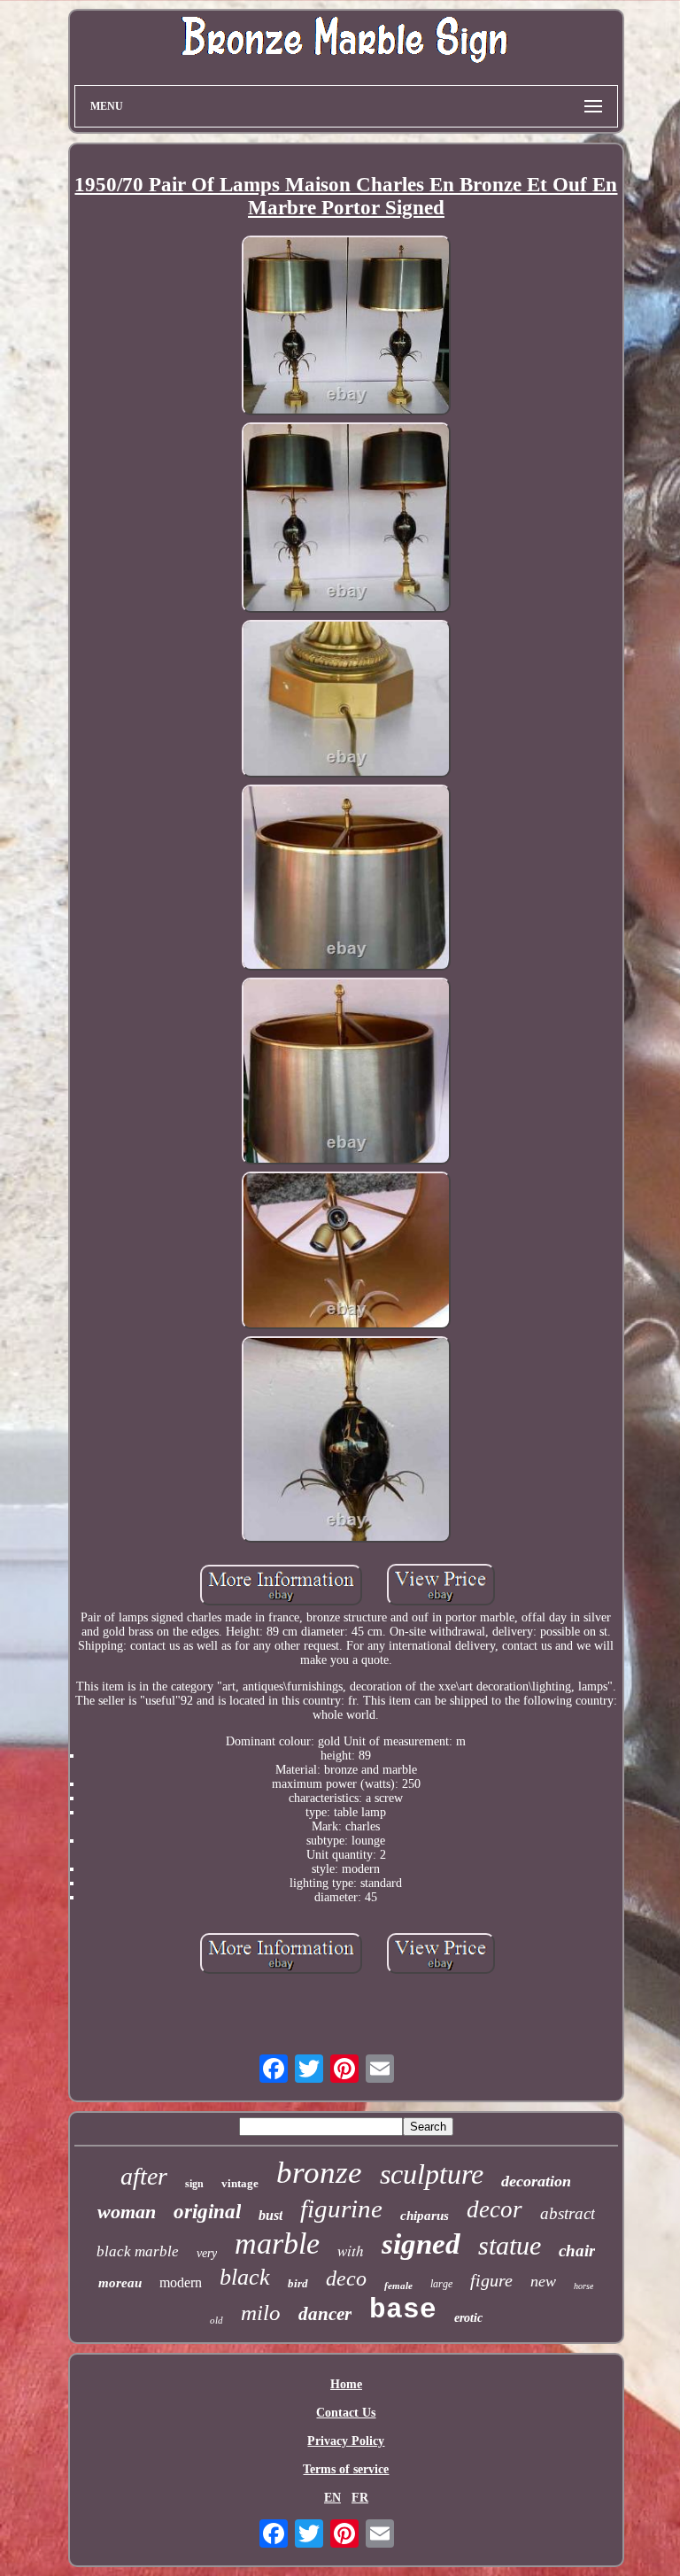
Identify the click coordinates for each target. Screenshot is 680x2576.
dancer (325, 2314)
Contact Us (346, 2413)
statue (510, 2245)
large (441, 2284)
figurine (341, 2209)
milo (261, 2313)
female (398, 2286)
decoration (536, 2181)
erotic (468, 2318)
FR (360, 2498)
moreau (120, 2283)
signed (421, 2244)
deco (346, 2278)
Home (346, 2384)
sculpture (432, 2174)
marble (277, 2243)
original (207, 2212)
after (144, 2176)
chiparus (425, 2216)
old (216, 2320)
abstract (568, 2213)
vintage (240, 2183)
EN (332, 2498)
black (245, 2277)
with (351, 2251)
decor (495, 2209)
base (403, 2310)
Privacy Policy (346, 2441)
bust (270, 2215)
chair (577, 2251)
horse (583, 2286)
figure (491, 2280)
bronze (319, 2173)
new (543, 2281)
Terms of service (346, 2469)
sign (194, 2184)
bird (298, 2283)
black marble (138, 2251)
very (207, 2253)
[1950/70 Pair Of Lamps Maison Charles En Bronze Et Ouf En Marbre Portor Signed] (346, 327)
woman (127, 2212)
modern (181, 2282)
